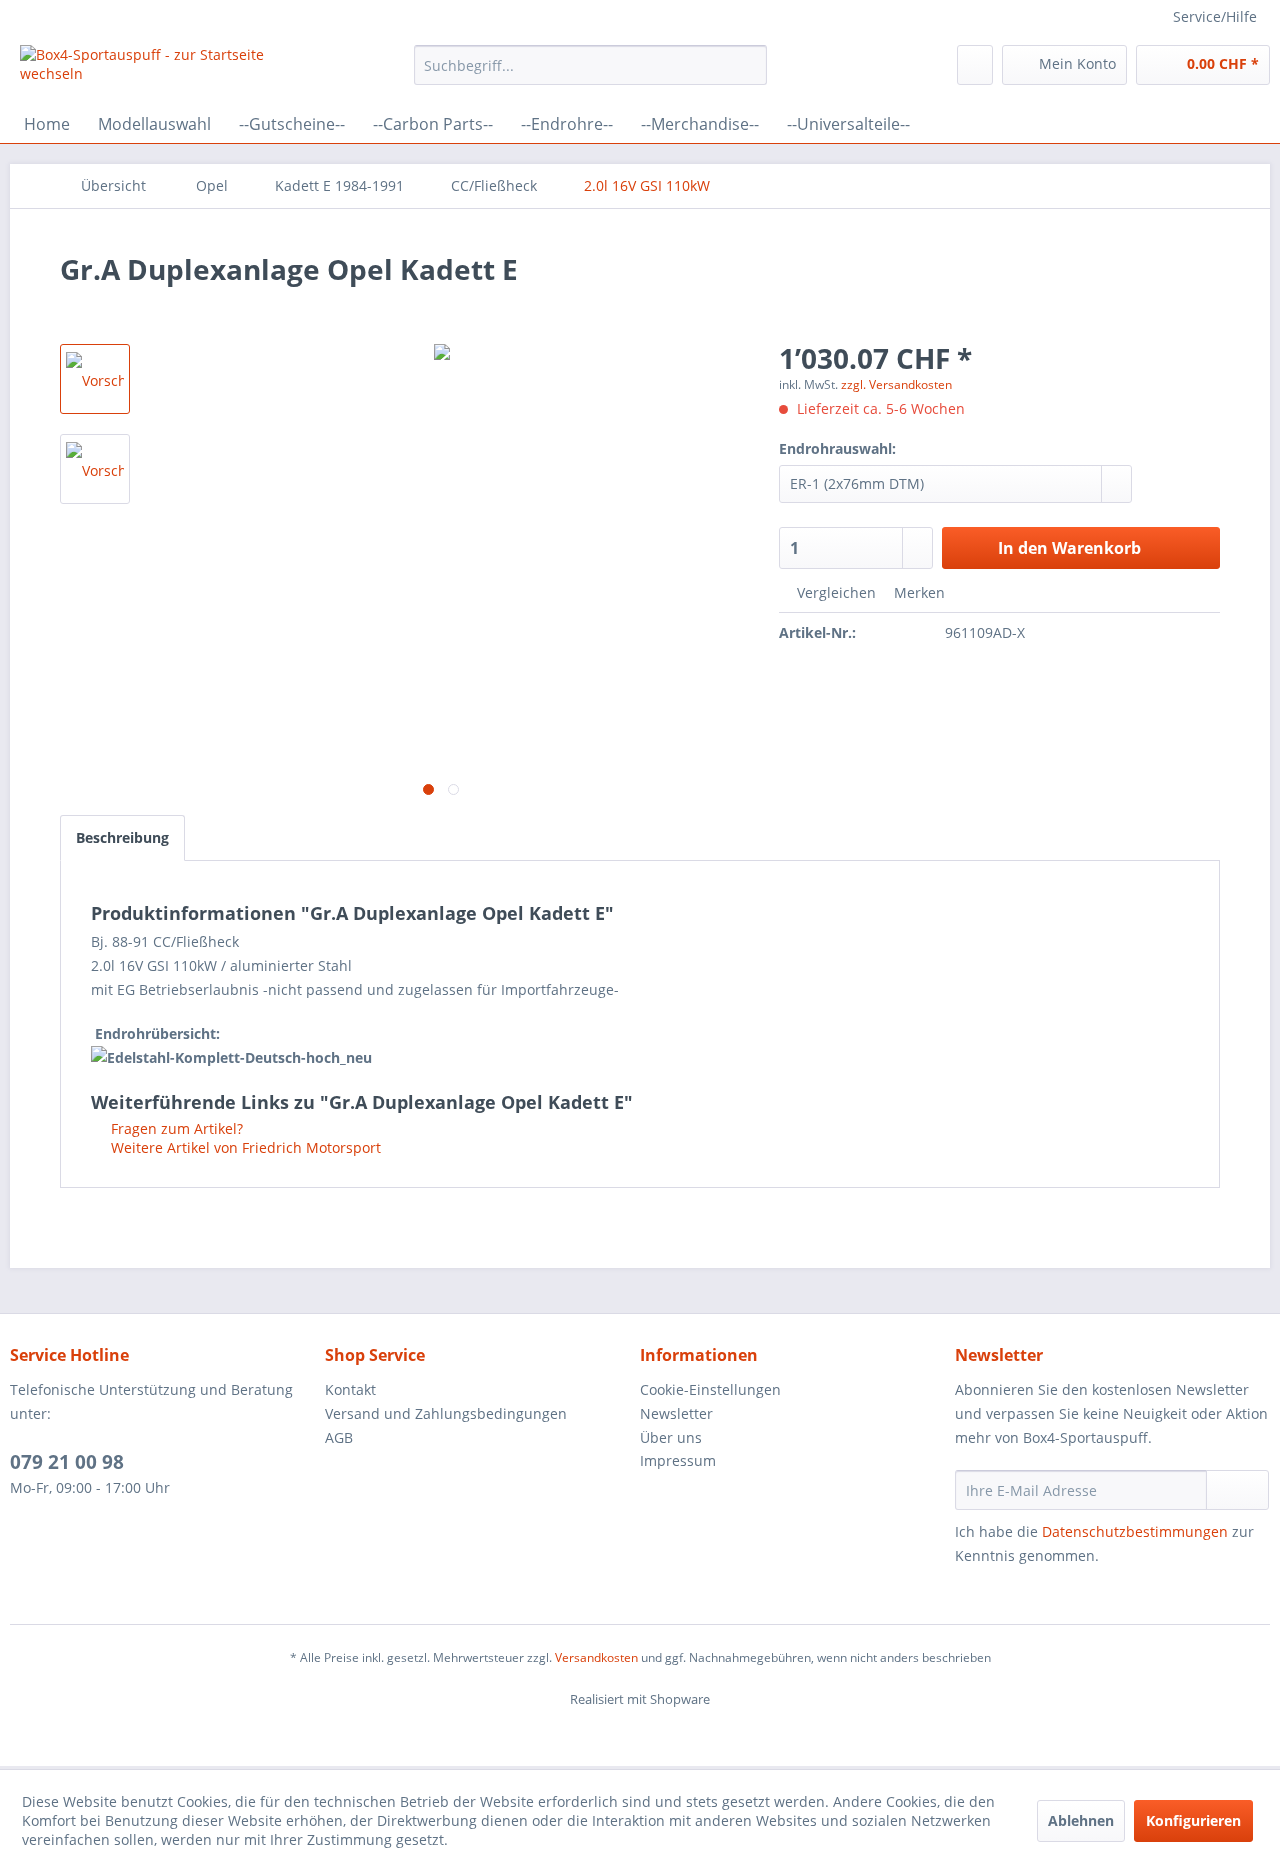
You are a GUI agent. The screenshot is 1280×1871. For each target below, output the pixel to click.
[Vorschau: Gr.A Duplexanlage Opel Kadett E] (95, 379)
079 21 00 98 (67, 1462)
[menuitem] (590, 65)
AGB (339, 1437)
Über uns (671, 1437)
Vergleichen (834, 592)
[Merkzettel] (975, 65)
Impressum (678, 1460)
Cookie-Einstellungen (710, 1389)
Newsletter (676, 1413)
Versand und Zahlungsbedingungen (446, 1413)
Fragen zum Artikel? (175, 1128)
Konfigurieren (1193, 1820)
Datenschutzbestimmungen (1135, 1531)
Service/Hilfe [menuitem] (1215, 16)
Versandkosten (596, 1657)
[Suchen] (748, 65)
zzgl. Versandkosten (896, 384)
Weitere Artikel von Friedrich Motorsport (244, 1147)
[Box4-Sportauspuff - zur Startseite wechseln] (171, 70)
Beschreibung (122, 837)
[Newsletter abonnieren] (1237, 1490)
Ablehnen (1081, 1820)
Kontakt (350, 1389)
